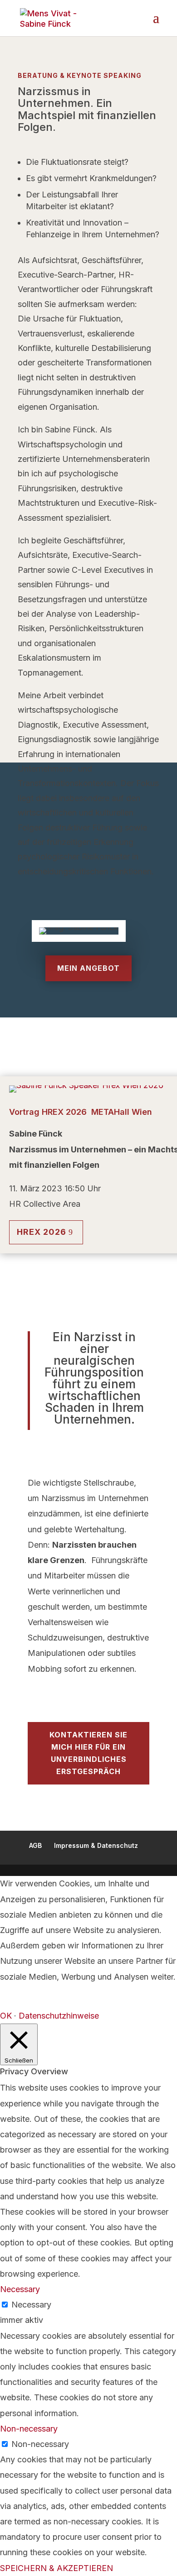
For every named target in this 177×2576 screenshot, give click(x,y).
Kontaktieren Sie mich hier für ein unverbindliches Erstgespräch (88, 1753)
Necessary (31, 2305)
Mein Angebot (88, 968)
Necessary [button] (20, 2289)
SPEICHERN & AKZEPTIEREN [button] (57, 2568)
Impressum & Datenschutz (96, 1845)
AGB (35, 1845)
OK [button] (6, 2016)
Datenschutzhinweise (59, 2016)
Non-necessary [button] (29, 2429)
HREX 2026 (42, 1232)
